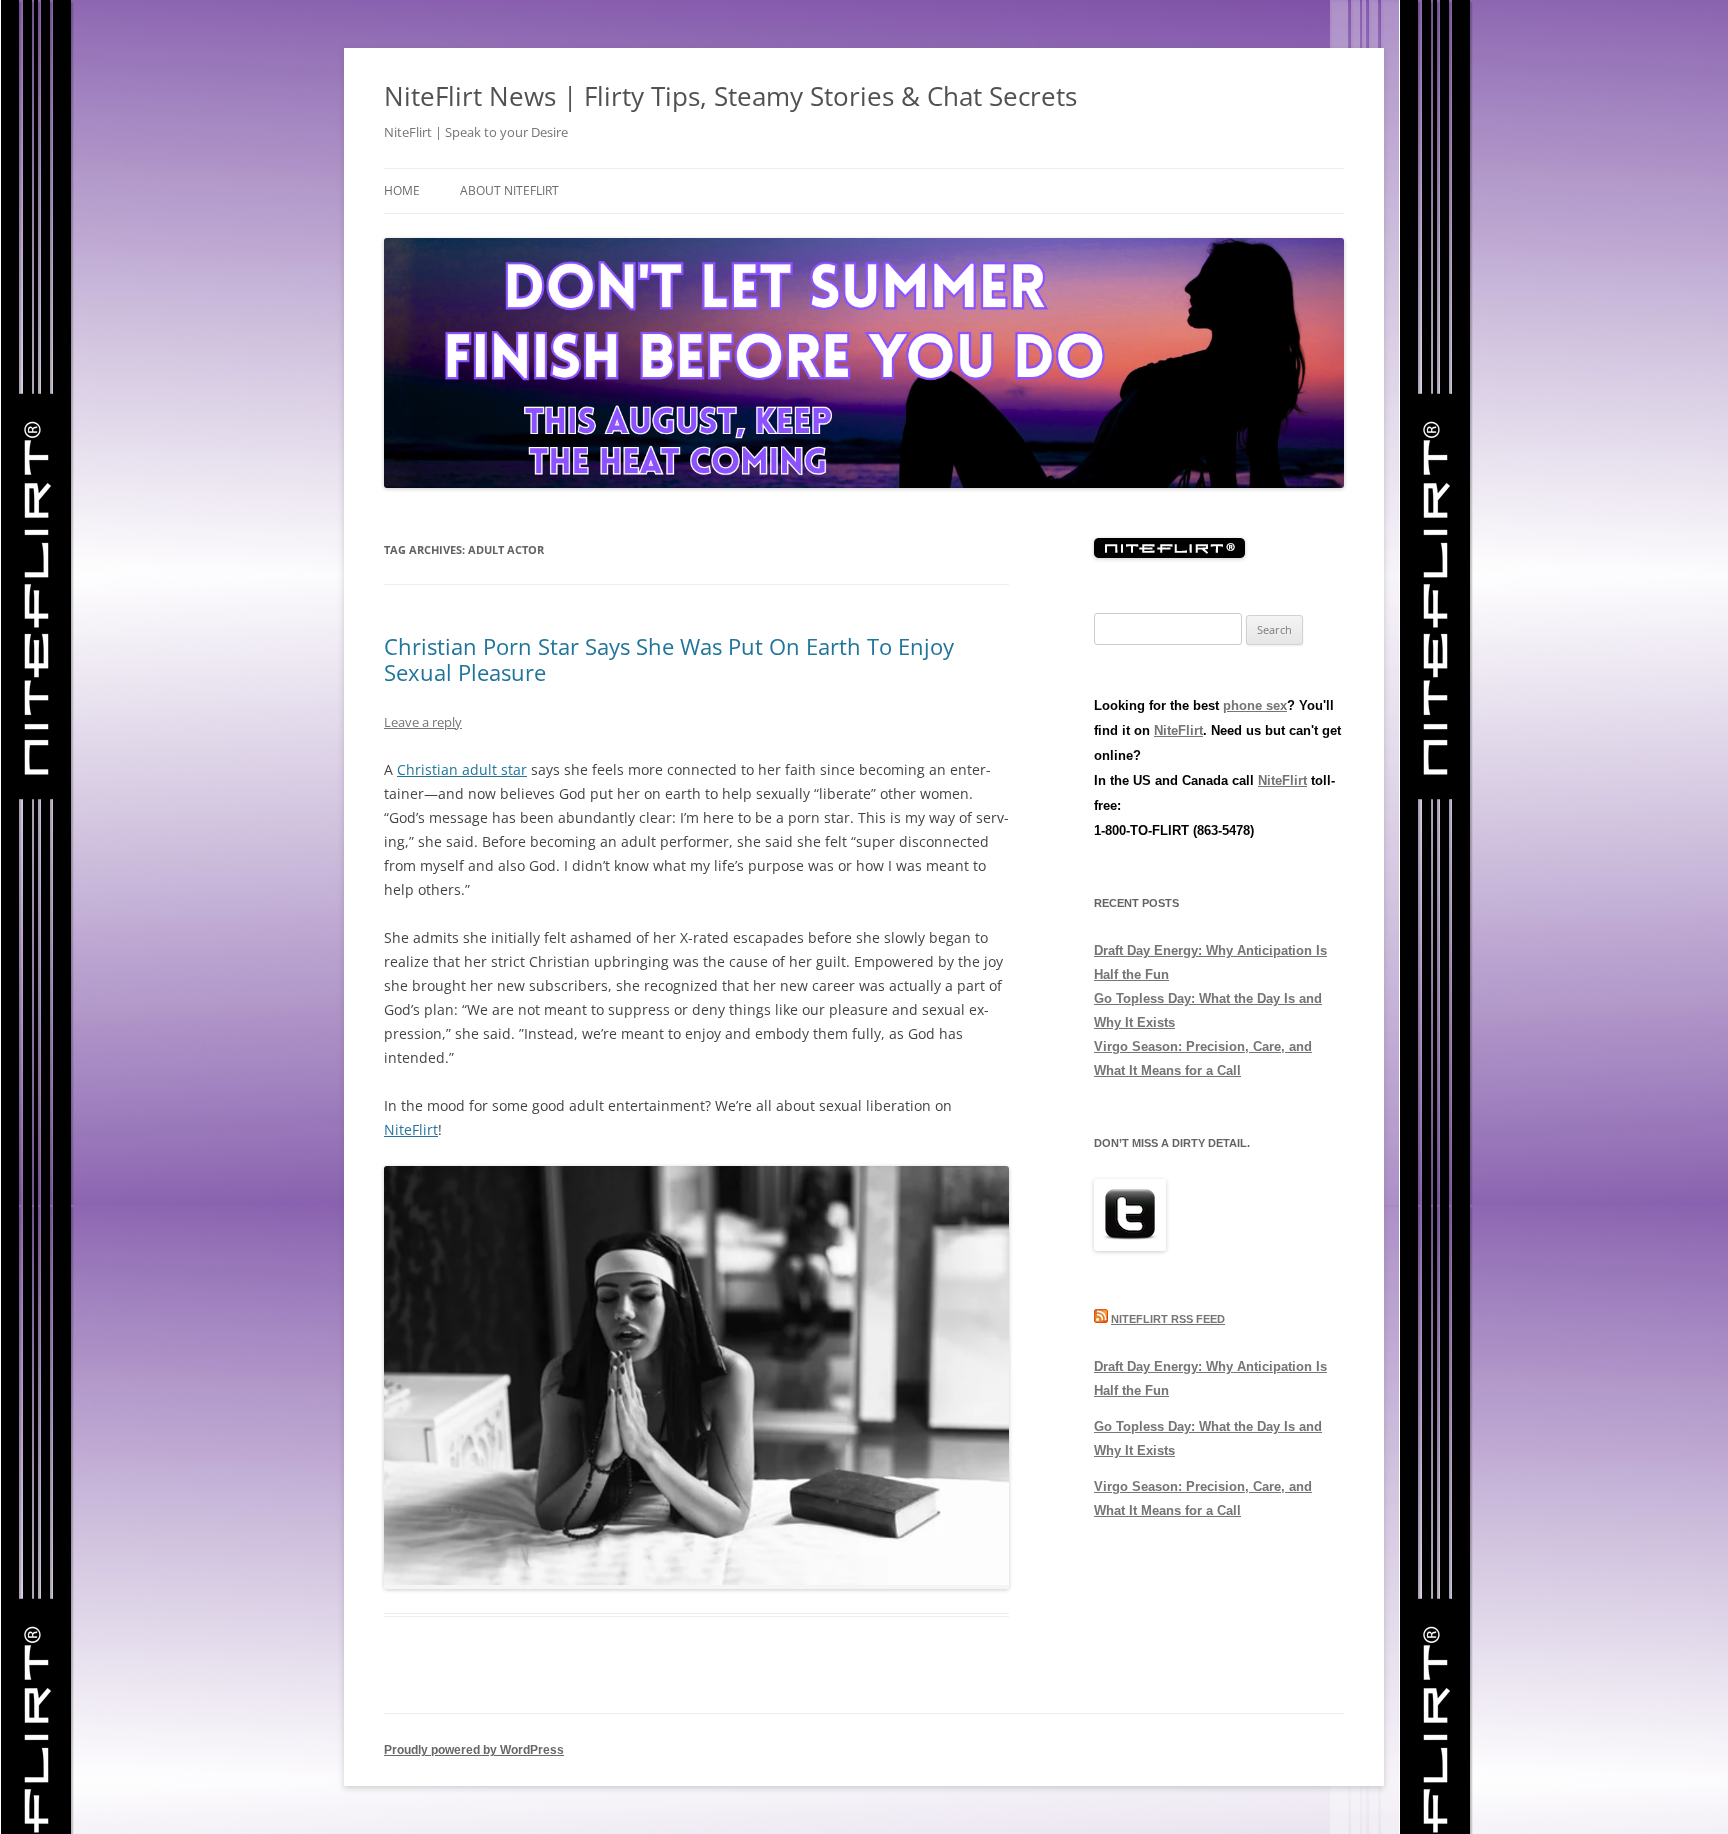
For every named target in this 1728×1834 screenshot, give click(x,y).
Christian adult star (462, 769)
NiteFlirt (411, 1129)
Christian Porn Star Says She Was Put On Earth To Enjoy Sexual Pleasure (669, 659)
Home (402, 190)
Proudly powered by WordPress (474, 1750)
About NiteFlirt (509, 190)
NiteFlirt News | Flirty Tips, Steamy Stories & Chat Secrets (730, 96)
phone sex (1255, 705)
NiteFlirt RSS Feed (1168, 1319)
